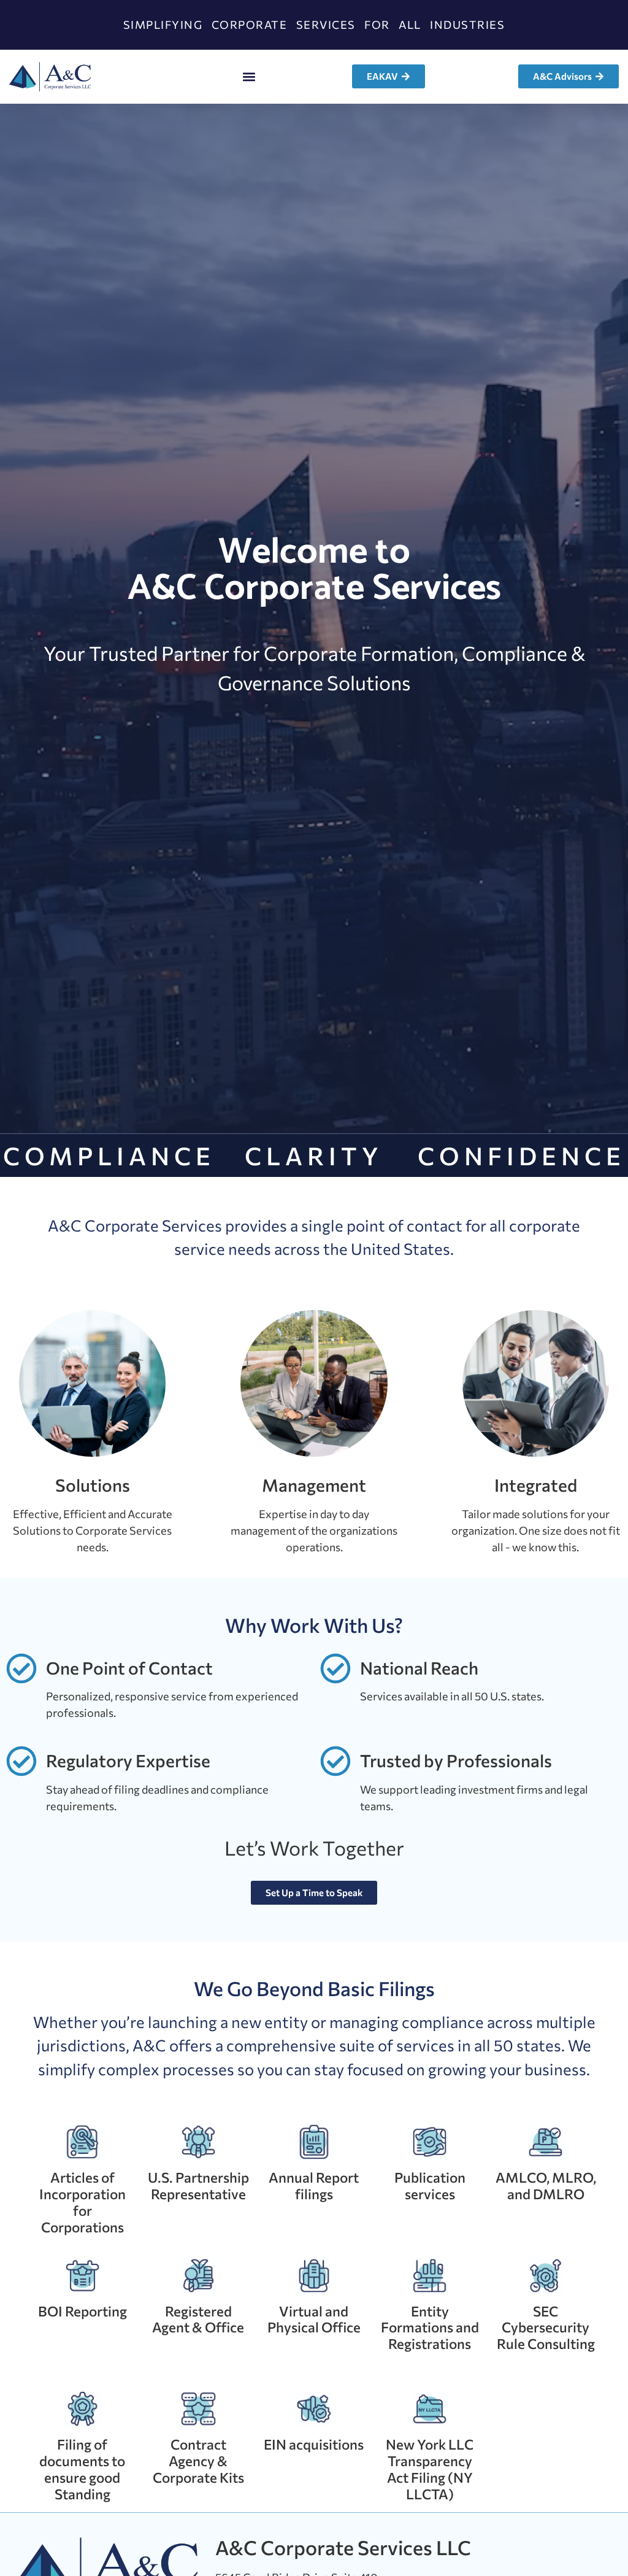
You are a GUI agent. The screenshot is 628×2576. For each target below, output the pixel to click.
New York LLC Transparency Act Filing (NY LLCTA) (430, 2469)
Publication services (430, 2185)
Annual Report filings (314, 2185)
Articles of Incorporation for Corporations (82, 2202)
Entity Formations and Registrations (430, 2327)
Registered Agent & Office (198, 2319)
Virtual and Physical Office (314, 2319)
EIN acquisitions (314, 2444)
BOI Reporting (82, 2311)
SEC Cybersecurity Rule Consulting (546, 2327)
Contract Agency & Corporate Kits (198, 2461)
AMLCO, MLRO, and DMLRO (546, 2185)
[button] (249, 76)
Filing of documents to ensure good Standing (82, 2469)
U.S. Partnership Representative (198, 2185)
